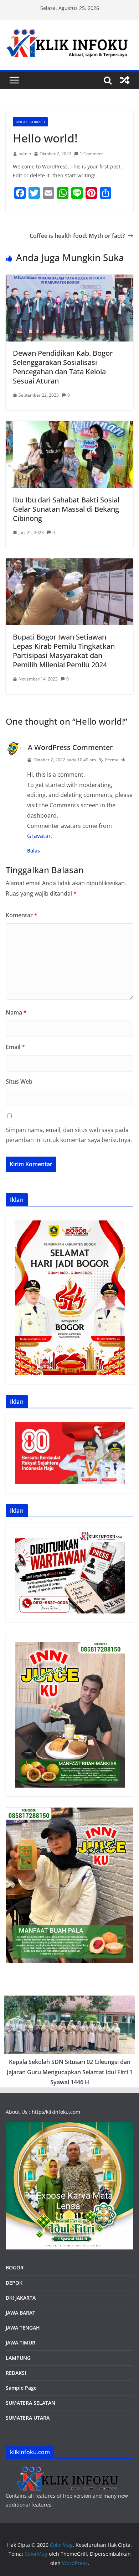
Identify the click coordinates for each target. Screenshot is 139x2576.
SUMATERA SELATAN (30, 2403)
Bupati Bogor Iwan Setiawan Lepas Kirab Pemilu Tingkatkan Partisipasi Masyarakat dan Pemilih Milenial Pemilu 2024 (64, 651)
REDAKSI (16, 2373)
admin (25, 154)
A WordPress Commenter (70, 747)
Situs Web (19, 1081)
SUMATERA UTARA (28, 2418)
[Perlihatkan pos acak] (125, 80)
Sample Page (21, 2388)
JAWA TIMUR (20, 2343)
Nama (16, 1012)
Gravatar (39, 836)
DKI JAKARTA (21, 2298)
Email (15, 1047)
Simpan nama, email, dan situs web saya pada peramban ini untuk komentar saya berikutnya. (69, 1135)
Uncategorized (30, 122)
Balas (34, 851)
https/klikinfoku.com (56, 2112)
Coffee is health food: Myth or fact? (77, 236)
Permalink (115, 760)
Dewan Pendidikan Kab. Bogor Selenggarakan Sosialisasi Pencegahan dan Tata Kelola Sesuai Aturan (63, 367)
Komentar (22, 915)
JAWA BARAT (20, 2313)
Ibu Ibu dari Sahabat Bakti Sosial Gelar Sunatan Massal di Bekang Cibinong (66, 509)
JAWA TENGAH (23, 2328)
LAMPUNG (18, 2358)
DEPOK (14, 2283)
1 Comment (91, 154)
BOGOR (15, 2267)
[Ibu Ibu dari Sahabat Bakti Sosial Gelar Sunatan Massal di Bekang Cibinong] (69, 426)
